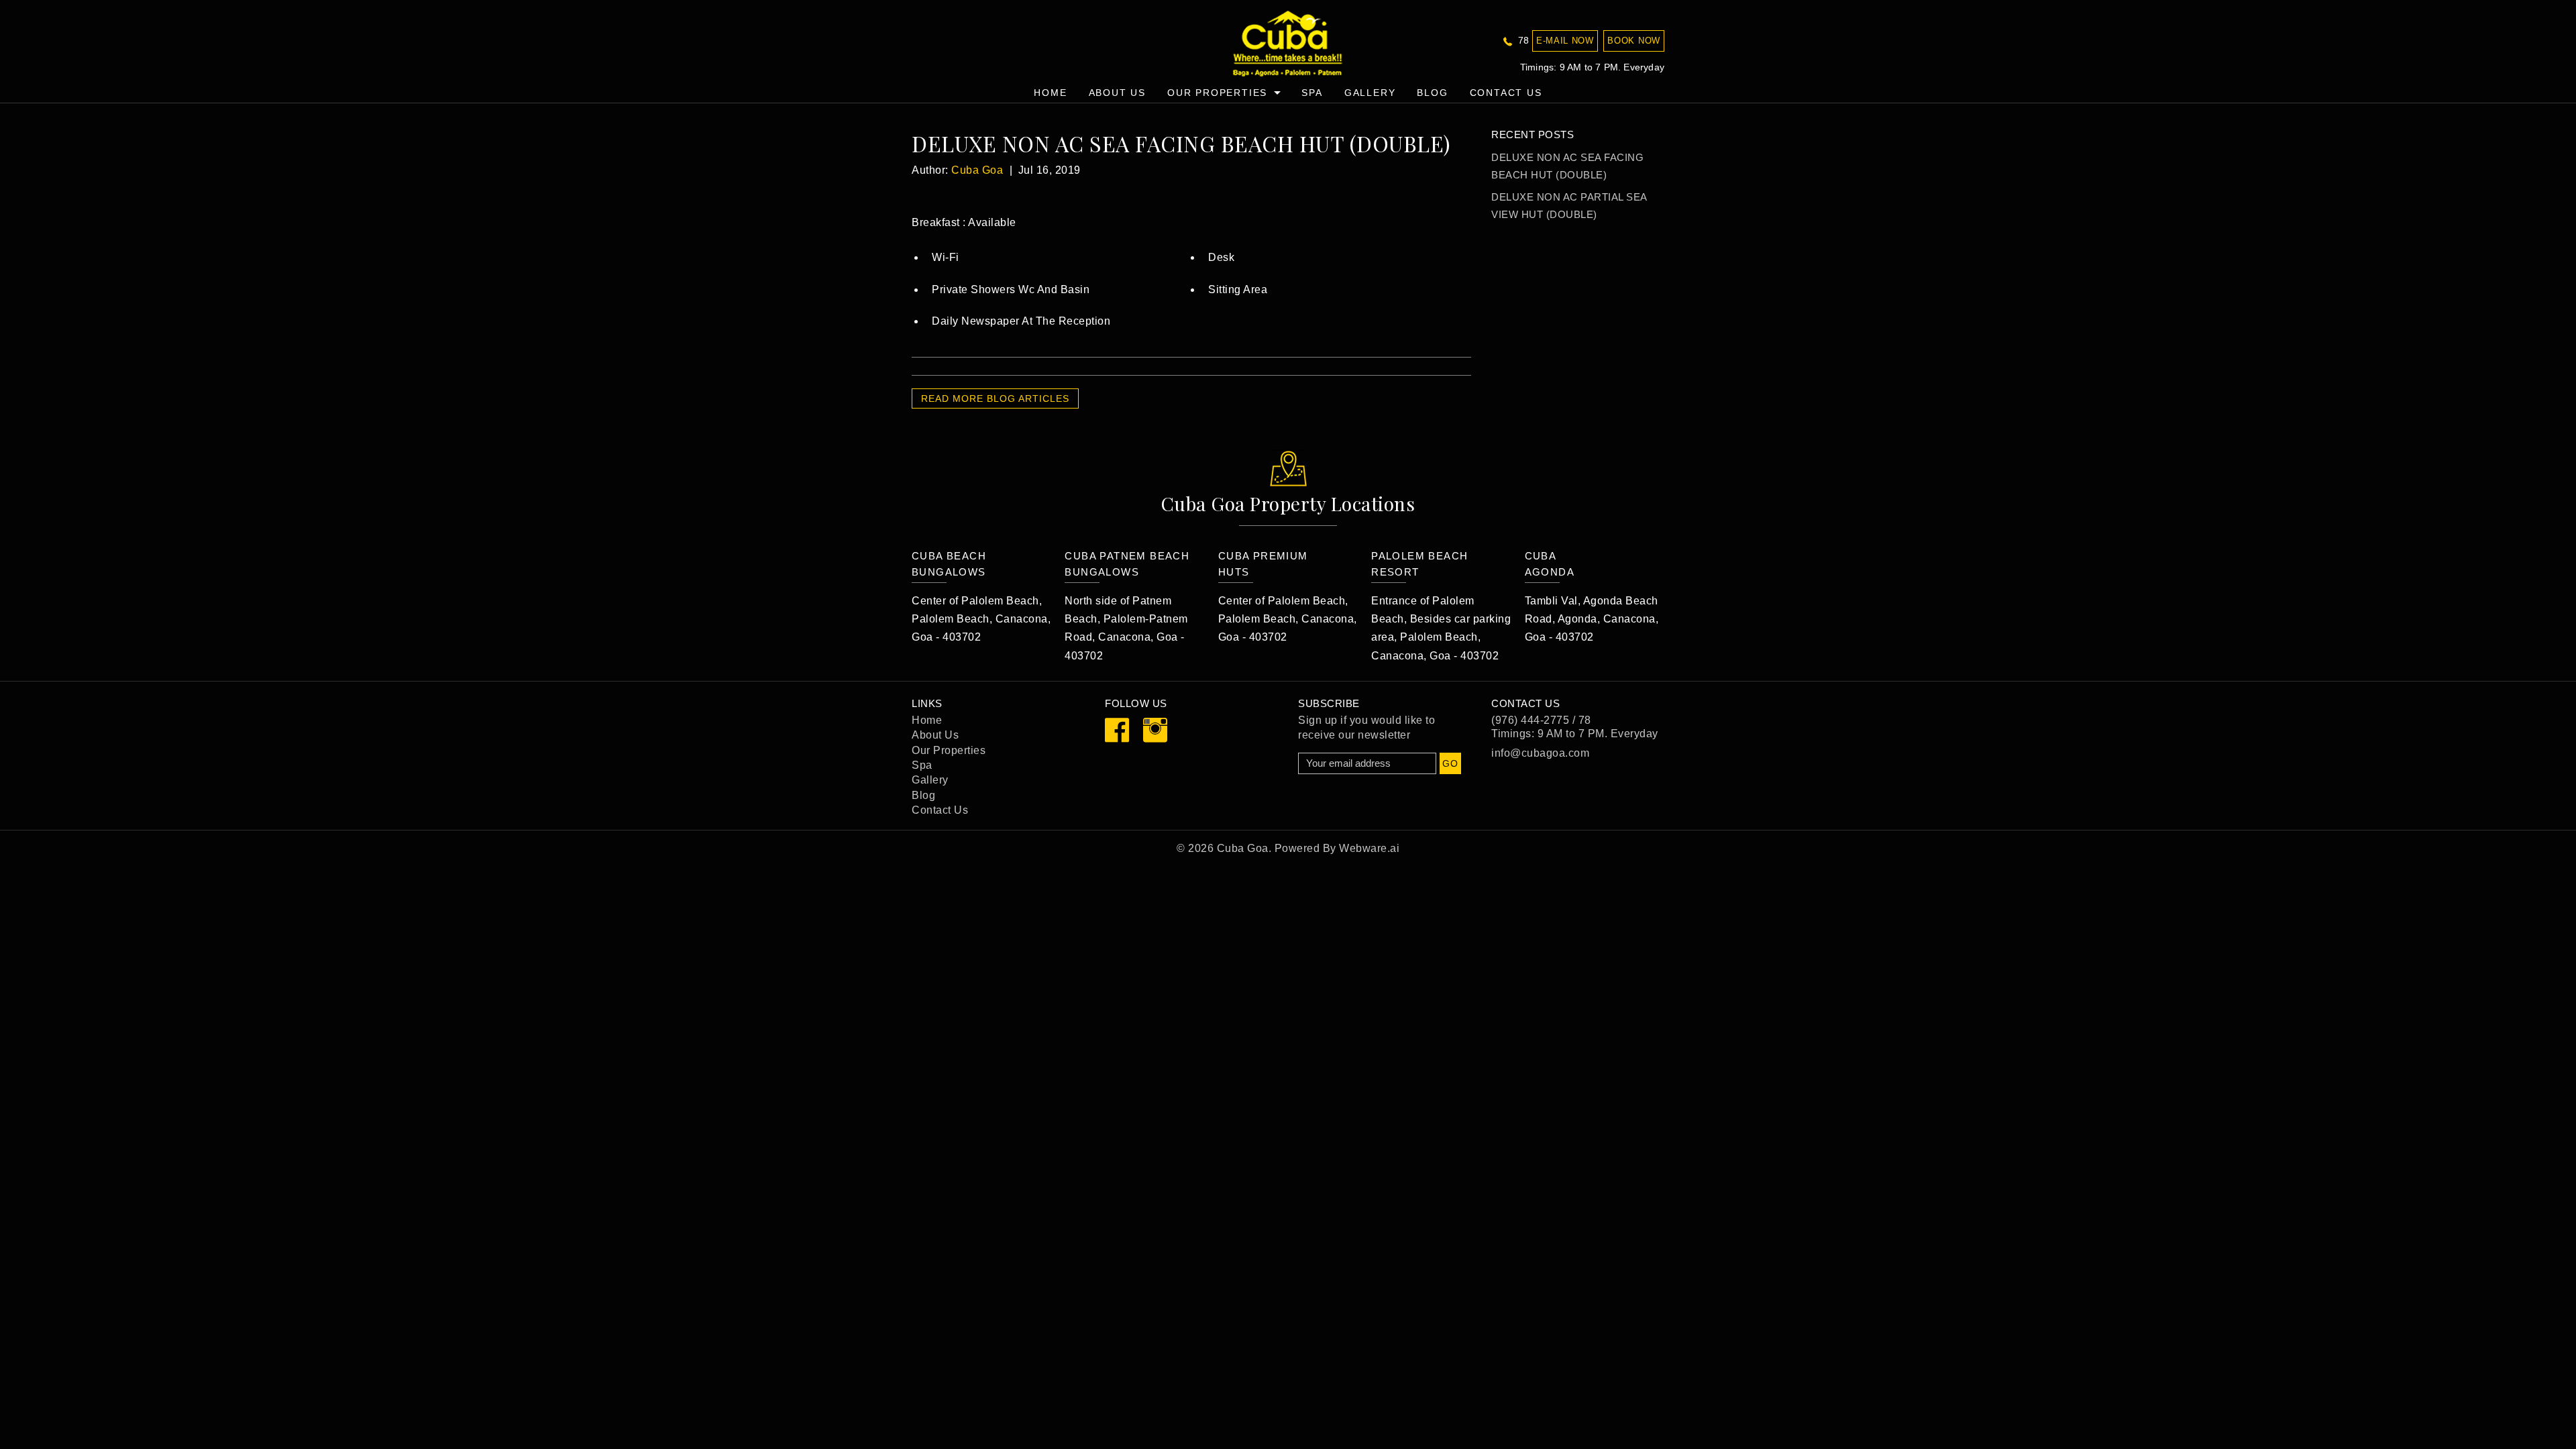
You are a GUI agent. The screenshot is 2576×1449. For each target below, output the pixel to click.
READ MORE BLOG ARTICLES (995, 398)
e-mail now (1565, 41)
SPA (1312, 93)
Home (1050, 93)
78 (1522, 40)
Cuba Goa (1243, 848)
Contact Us (1506, 93)
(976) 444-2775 (1530, 720)
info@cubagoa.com (1540, 753)
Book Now (1634, 41)
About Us (1117, 93)
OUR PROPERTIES (1217, 93)
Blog (1432, 93)
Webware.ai (1369, 848)
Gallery (1370, 93)
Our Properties (949, 750)
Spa (922, 765)
